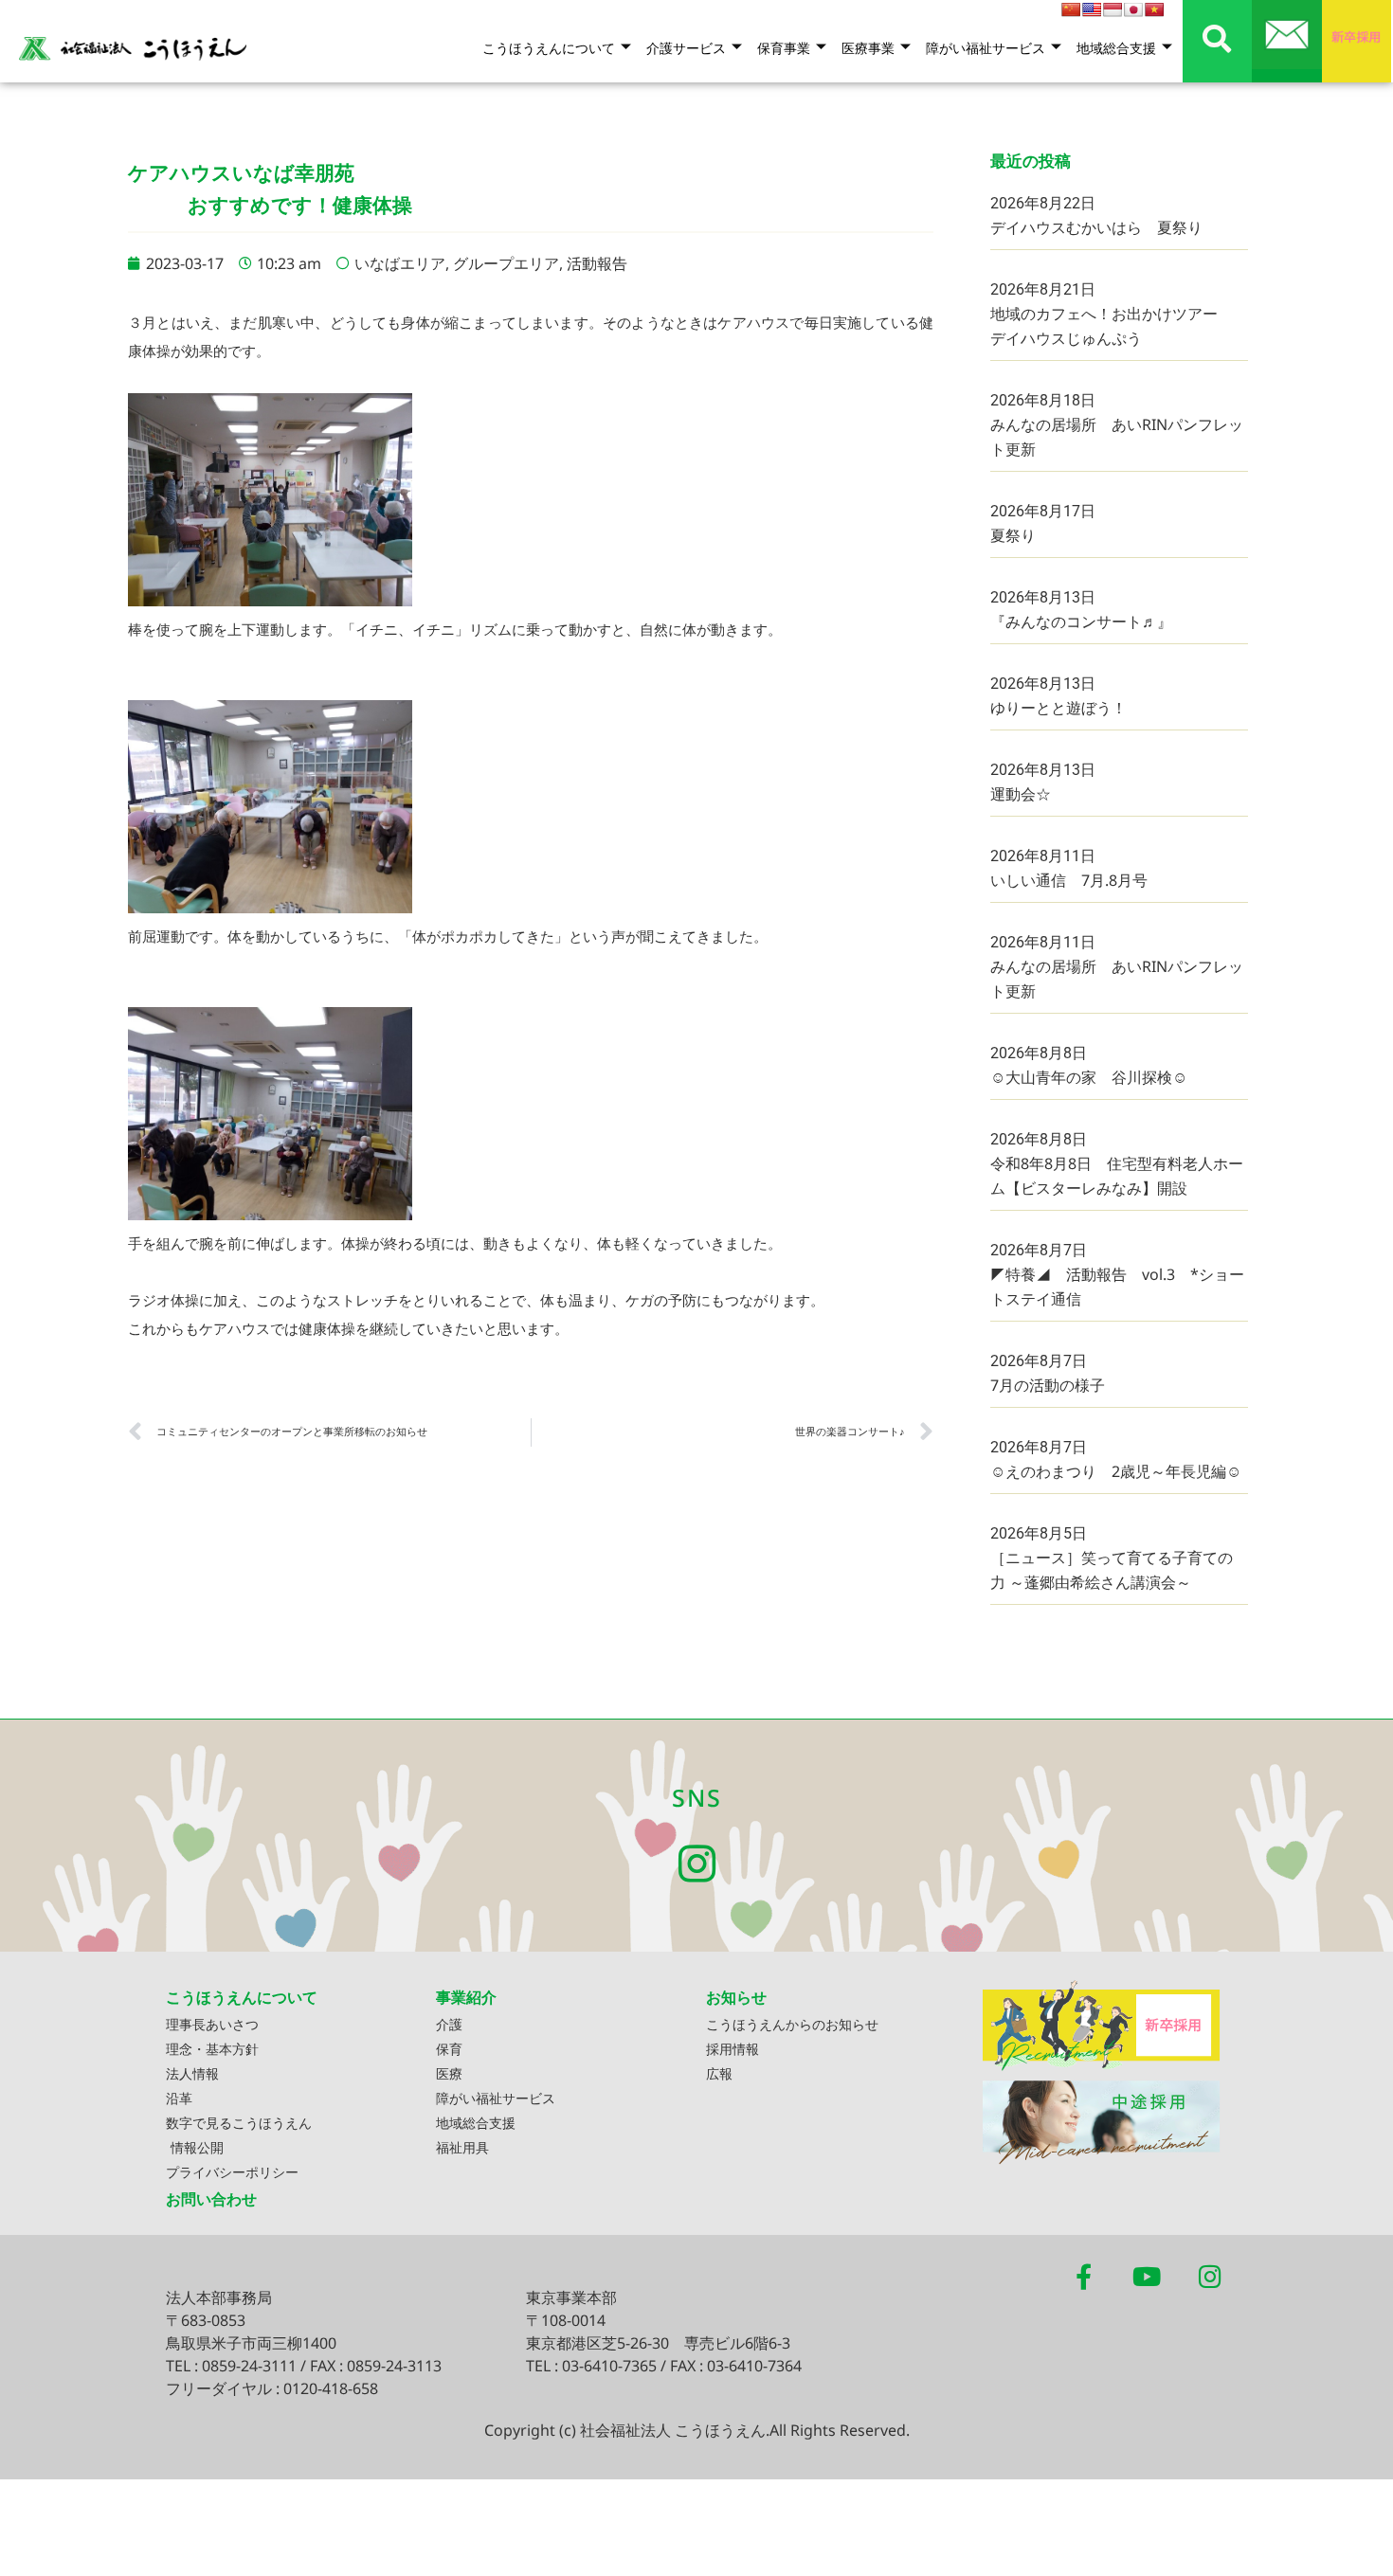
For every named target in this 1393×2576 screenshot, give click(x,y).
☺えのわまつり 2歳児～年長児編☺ (1116, 1471)
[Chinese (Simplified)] (1071, 9)
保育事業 (784, 48)
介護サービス (686, 48)
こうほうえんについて (549, 48)
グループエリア (506, 263)
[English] (1092, 9)
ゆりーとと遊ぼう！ (1058, 708)
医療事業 (868, 48)
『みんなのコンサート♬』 (1081, 621)
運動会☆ (1021, 794)
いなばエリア (400, 263)
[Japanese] (1133, 9)
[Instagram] (697, 1864)
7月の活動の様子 (1048, 1385)
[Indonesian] (1113, 9)
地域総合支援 (1116, 48)
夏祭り (1013, 535)
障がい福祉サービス (986, 48)
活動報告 (597, 263)
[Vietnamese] (1154, 9)
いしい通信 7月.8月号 (1069, 880)
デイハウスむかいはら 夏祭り (1096, 227)
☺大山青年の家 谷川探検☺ (1089, 1077)
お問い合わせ (211, 2199)
